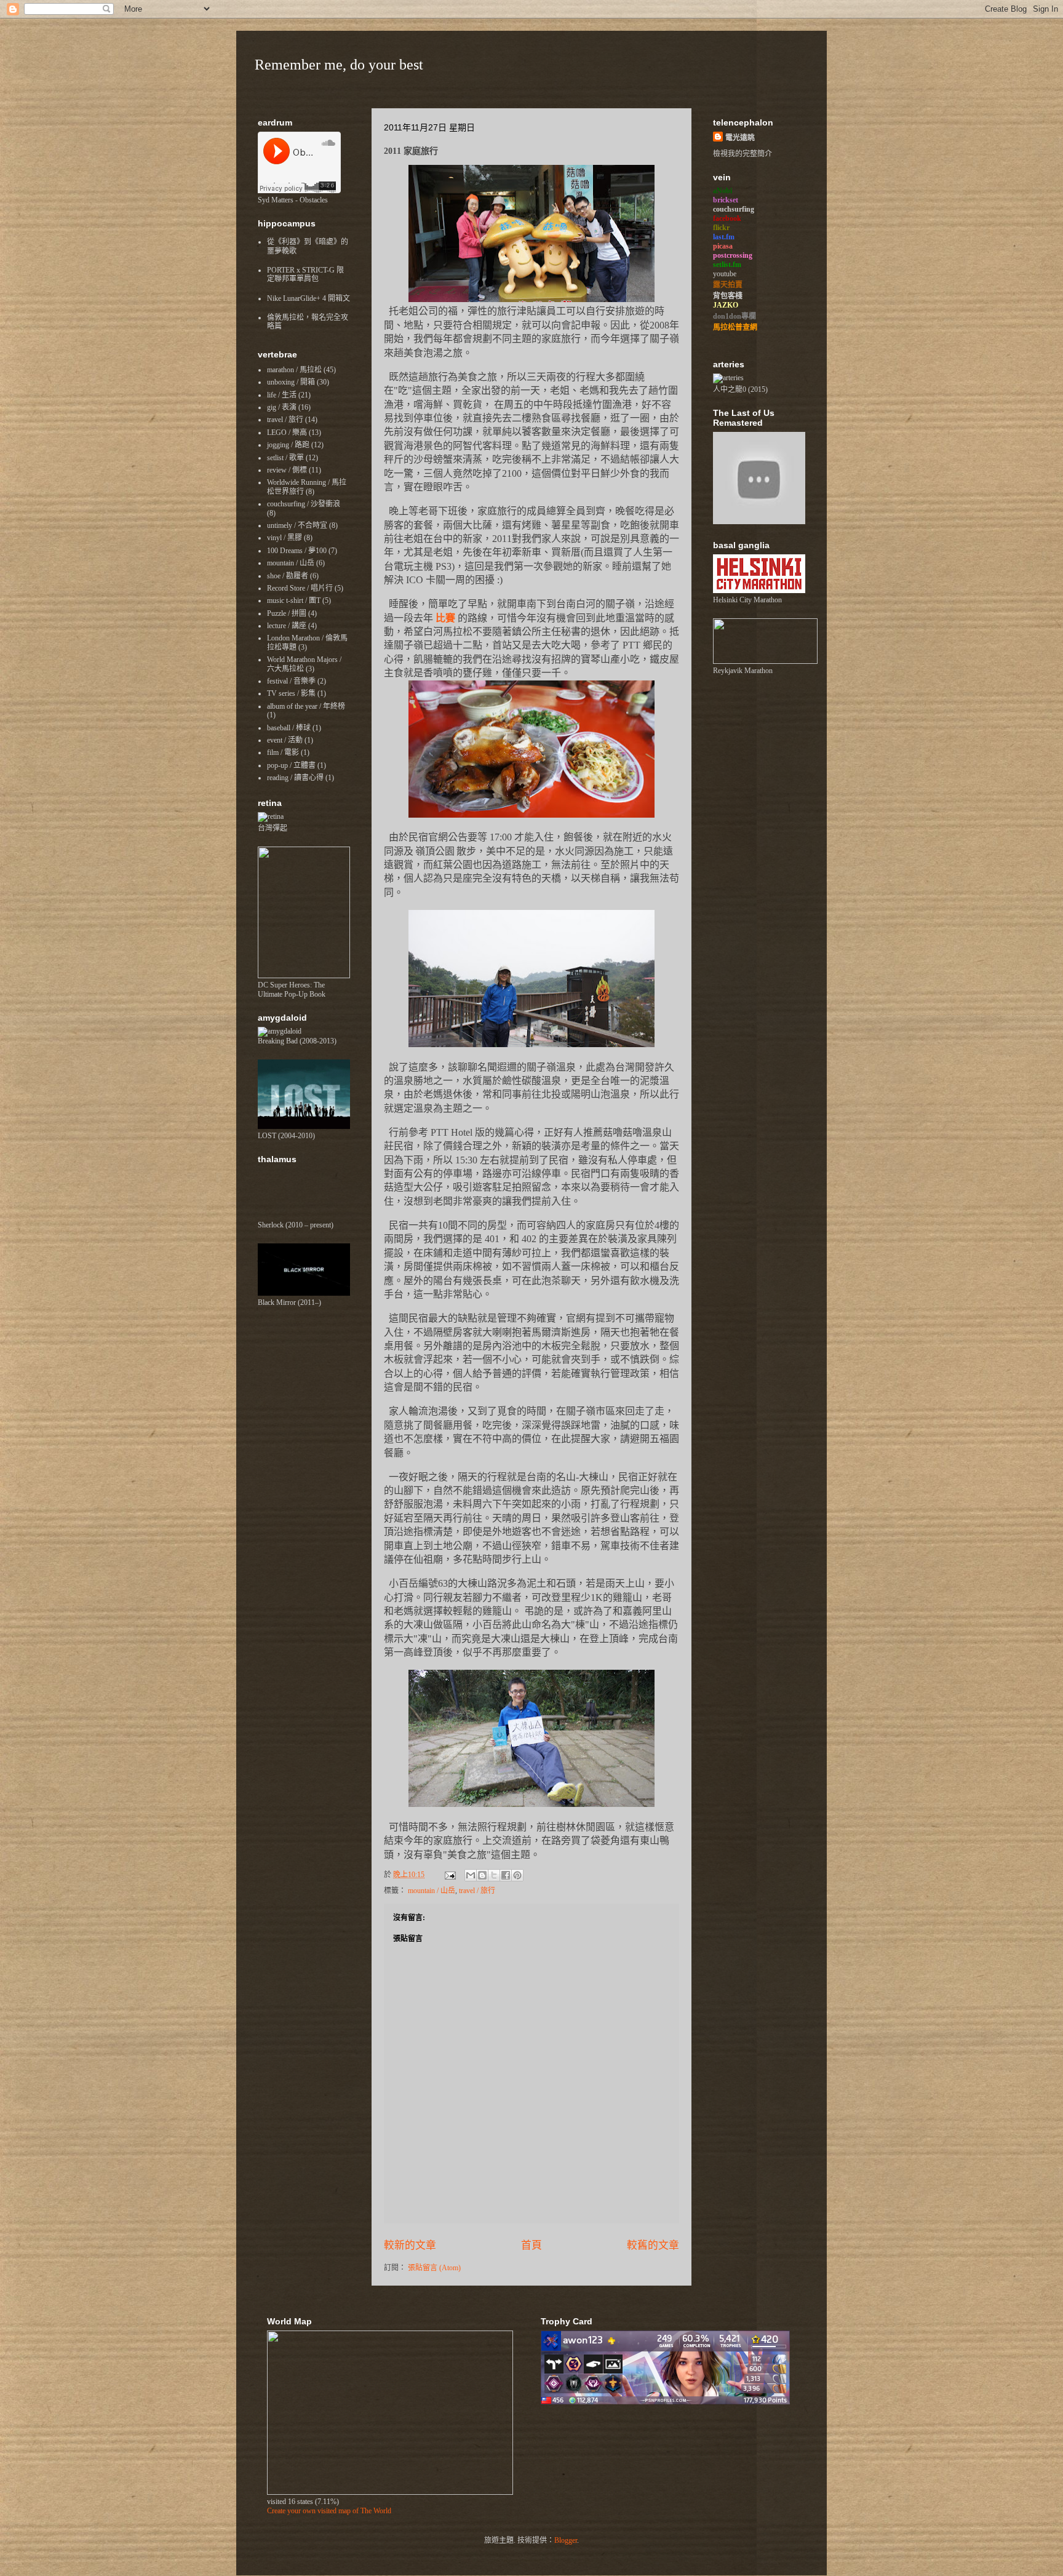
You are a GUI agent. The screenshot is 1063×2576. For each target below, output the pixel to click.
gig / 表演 (282, 407)
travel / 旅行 (477, 1891)
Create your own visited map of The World (329, 2511)
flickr (721, 228)
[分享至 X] (494, 1875)
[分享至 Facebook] (506, 1875)
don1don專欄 (735, 316)
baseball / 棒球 (289, 728)
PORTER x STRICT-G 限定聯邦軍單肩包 (305, 274)
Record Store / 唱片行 (300, 588)
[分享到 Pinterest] (517, 1875)
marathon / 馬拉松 (294, 370)
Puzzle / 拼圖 (287, 613)
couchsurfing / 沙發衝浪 (304, 504)
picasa (723, 246)
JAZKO (726, 305)
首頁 (531, 2245)
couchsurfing (734, 209)
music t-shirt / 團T (294, 600)
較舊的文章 (653, 2245)
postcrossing (733, 255)
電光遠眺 (740, 138)
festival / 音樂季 (291, 681)
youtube (725, 274)
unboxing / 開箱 (291, 382)
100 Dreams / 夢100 (297, 551)
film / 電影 (283, 752)
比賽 (445, 618)
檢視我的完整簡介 (743, 154)
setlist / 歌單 (285, 458)
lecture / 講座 (287, 626)
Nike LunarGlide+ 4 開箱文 (309, 298)
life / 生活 (282, 395)
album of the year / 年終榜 (306, 706)
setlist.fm (727, 265)
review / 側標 (287, 470)
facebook (727, 218)
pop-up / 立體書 (291, 765)
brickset (726, 200)
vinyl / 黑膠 (285, 538)
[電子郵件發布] (449, 1875)
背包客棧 (728, 296)
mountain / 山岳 (432, 1891)
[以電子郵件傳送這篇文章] (471, 1875)
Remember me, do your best (339, 65)
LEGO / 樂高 (287, 433)
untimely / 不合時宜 (297, 525)
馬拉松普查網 (735, 327)
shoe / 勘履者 (288, 576)
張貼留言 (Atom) (434, 2268)
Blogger (566, 2540)
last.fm (724, 237)
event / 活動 (285, 740)
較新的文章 (410, 2245)
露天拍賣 (728, 285)
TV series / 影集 (291, 693)
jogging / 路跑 (288, 445)
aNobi (723, 191)
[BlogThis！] (482, 1875)
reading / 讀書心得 (295, 778)
